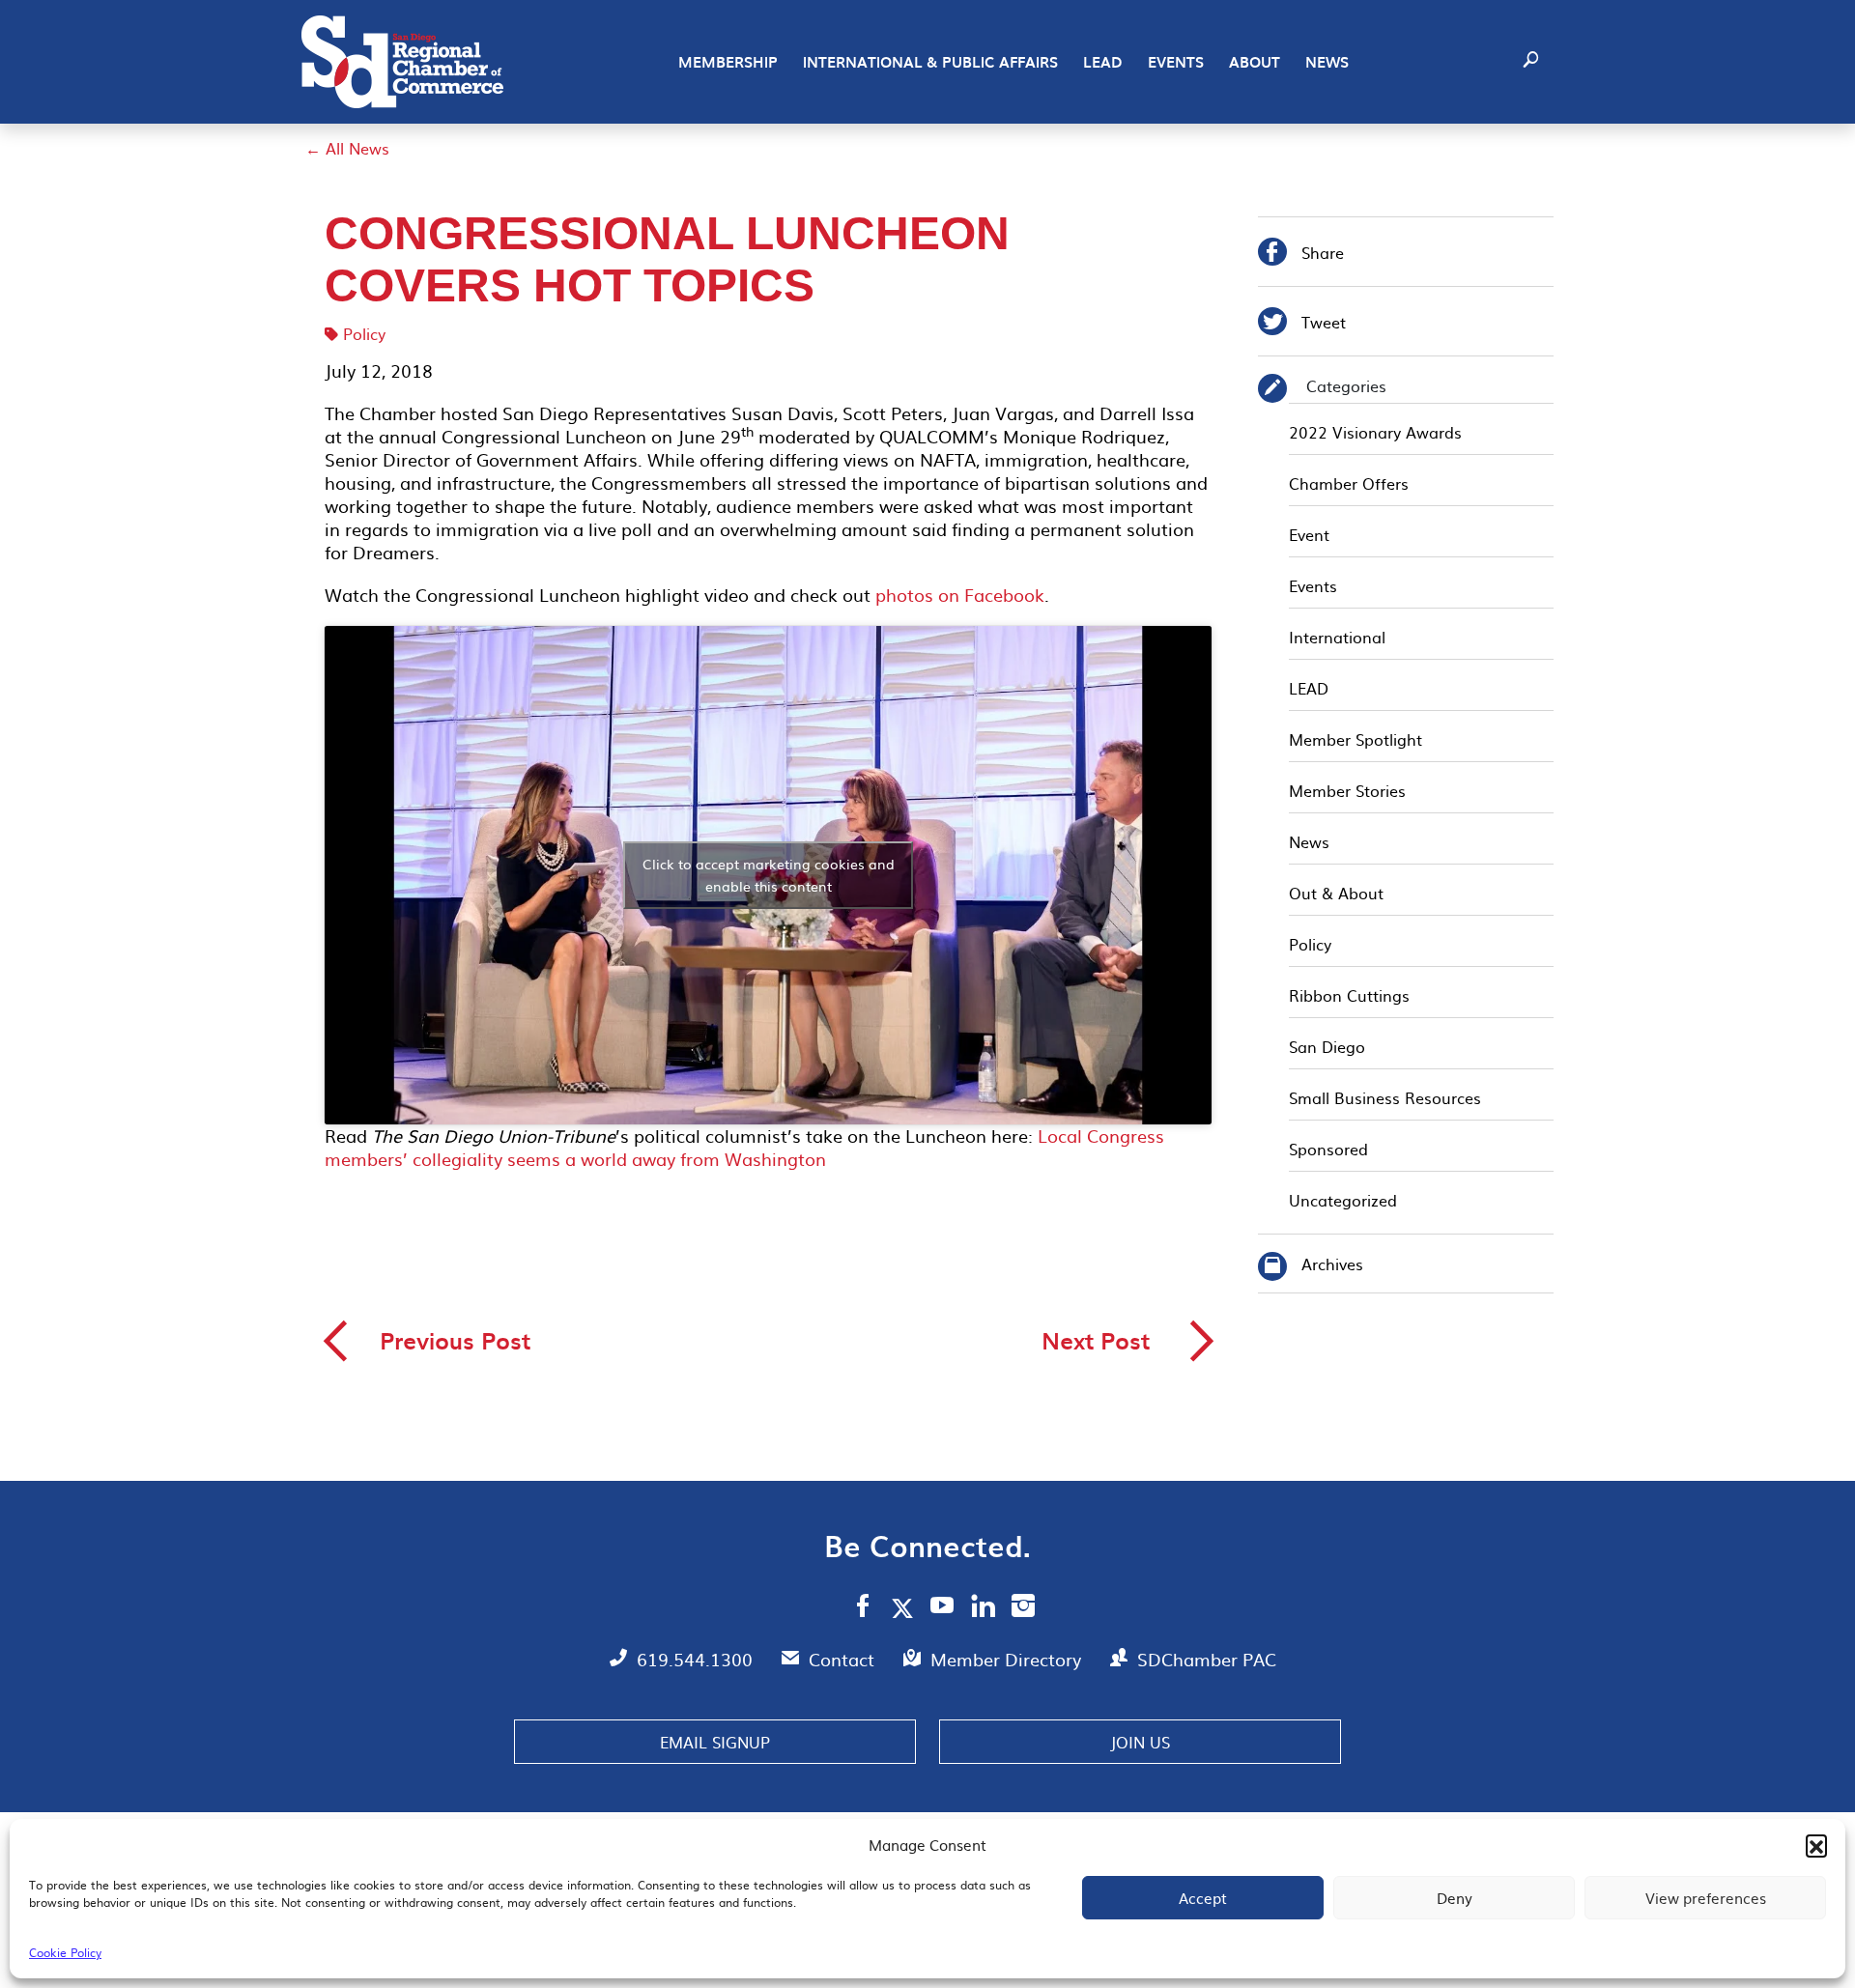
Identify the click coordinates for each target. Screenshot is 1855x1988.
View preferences (1706, 1898)
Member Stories (1347, 790)
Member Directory (1008, 1659)
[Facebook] (863, 1608)
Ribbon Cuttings (1349, 995)
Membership (728, 62)
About (1255, 62)
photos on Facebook (960, 595)
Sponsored (1328, 1149)
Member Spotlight (1356, 739)
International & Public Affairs (930, 62)
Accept (1203, 1898)
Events (1176, 62)
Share (1301, 255)
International (1337, 637)
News (1327, 62)
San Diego (1327, 1046)
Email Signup (715, 1742)
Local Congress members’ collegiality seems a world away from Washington (744, 1147)
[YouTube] (942, 1608)
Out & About (1336, 893)
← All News (347, 148)
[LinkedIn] (983, 1608)
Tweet (1302, 324)
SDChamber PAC (1207, 1659)
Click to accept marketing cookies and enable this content (769, 875)
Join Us (1140, 1742)
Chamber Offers (1349, 483)
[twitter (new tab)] (906, 1607)
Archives (1332, 1264)
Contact (844, 1659)
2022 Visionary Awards (1375, 432)
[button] (1816, 1845)
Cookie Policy (65, 1952)
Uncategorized (1343, 1200)
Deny (1455, 1898)
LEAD (1103, 62)
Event (1309, 534)
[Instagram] (1023, 1608)
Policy (364, 333)
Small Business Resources (1385, 1097)
